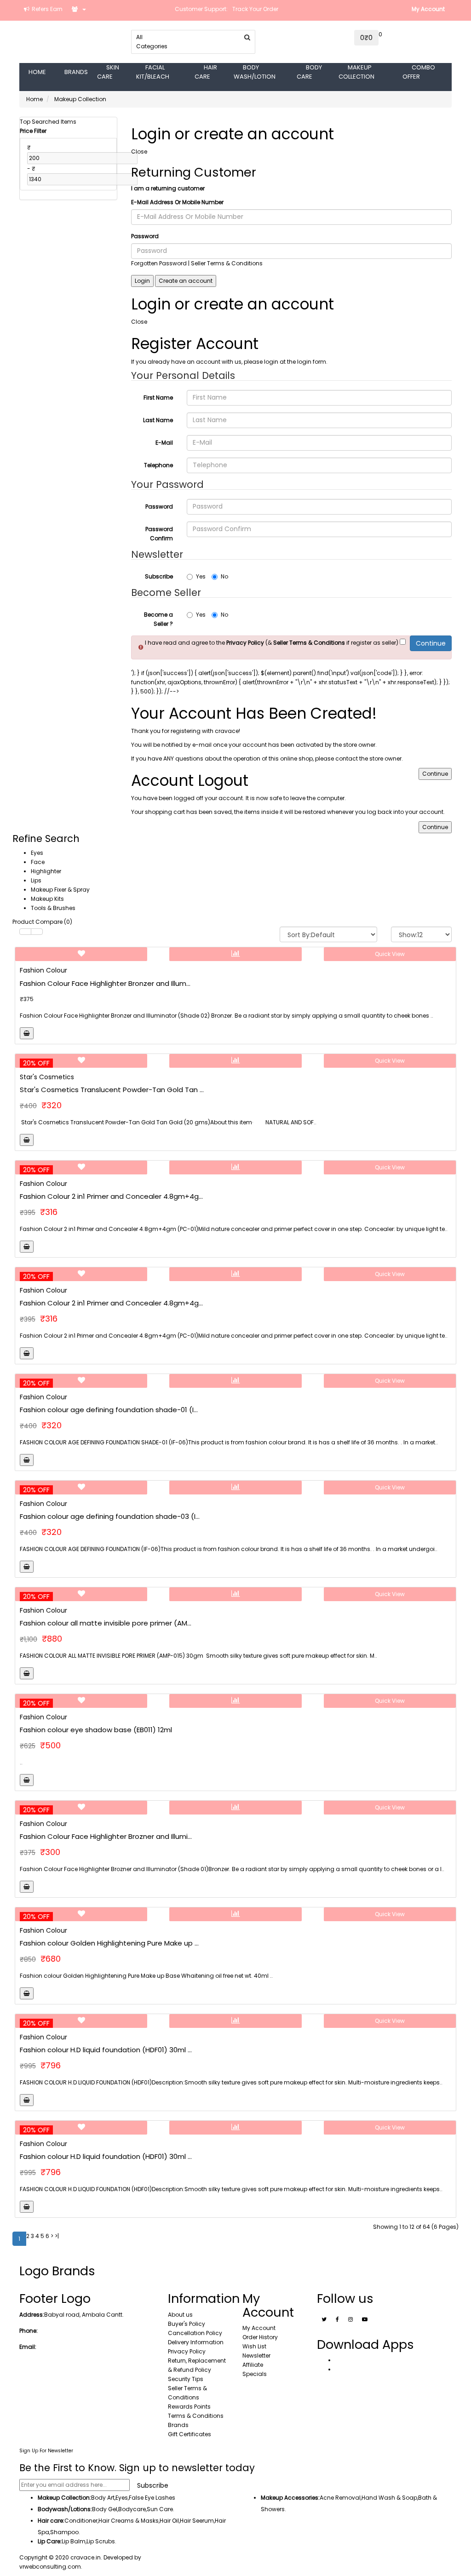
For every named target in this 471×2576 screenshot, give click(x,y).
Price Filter (33, 131)
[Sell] (79, 9)
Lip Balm (74, 2541)
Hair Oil (169, 2521)
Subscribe (159, 576)
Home (34, 99)
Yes (201, 576)
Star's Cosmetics (47, 1077)
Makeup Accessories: (290, 2498)
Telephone (158, 465)
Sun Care (160, 2509)
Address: (32, 2315)
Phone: (29, 2331)
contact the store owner (368, 758)
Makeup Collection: (64, 2498)
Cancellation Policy (195, 2333)
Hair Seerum (197, 2521)
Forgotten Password (159, 263)
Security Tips (186, 2379)
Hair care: (51, 2521)
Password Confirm (159, 534)
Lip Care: (50, 2541)
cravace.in (86, 2557)
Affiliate (253, 2365)
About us (180, 2315)
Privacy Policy (187, 2351)
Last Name (158, 420)
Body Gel (105, 2509)
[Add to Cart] (27, 1033)
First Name (158, 398)
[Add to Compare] (235, 954)
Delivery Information (196, 2342)
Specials (255, 2374)
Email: (28, 2347)
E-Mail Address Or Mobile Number (177, 202)
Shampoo (64, 2532)
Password (145, 236)
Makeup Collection (80, 99)
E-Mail (164, 443)
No (224, 576)
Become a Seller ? (158, 619)
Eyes (122, 2498)
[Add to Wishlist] (81, 954)
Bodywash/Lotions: (65, 2509)
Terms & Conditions (196, 2416)
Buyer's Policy (187, 2324)
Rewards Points (189, 2407)
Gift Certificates (190, 2434)
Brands (178, 2425)
